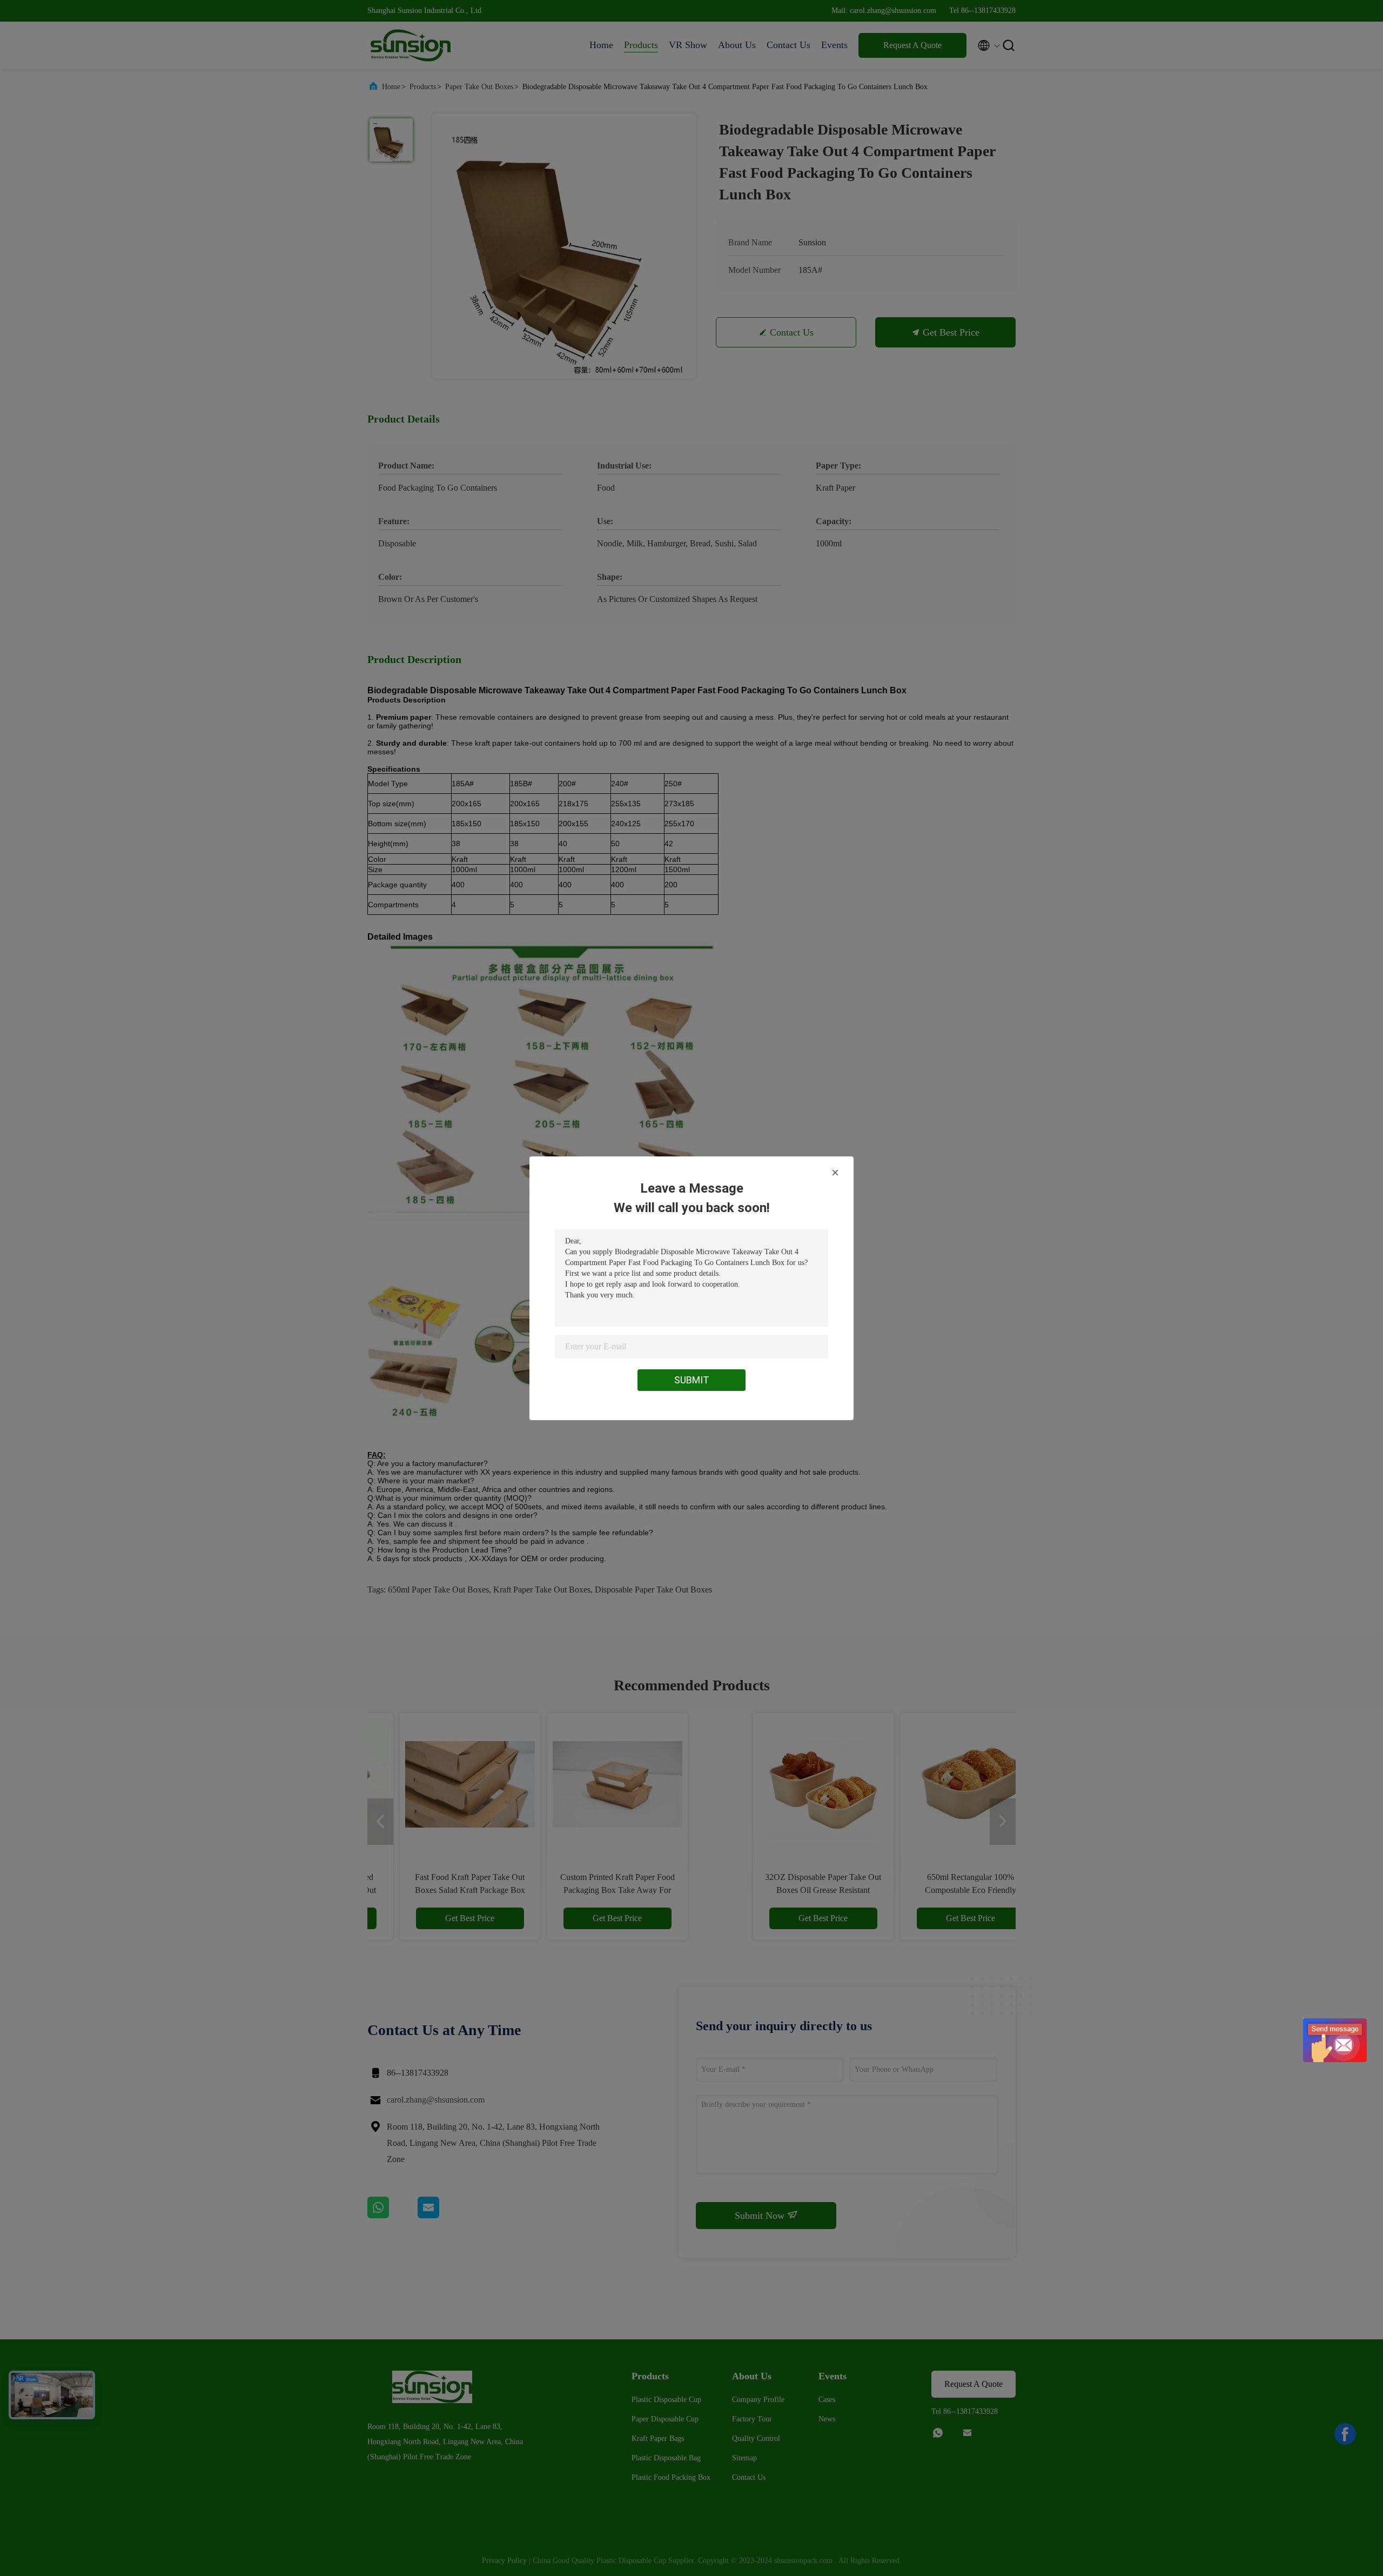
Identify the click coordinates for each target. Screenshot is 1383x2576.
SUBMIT (692, 1380)
